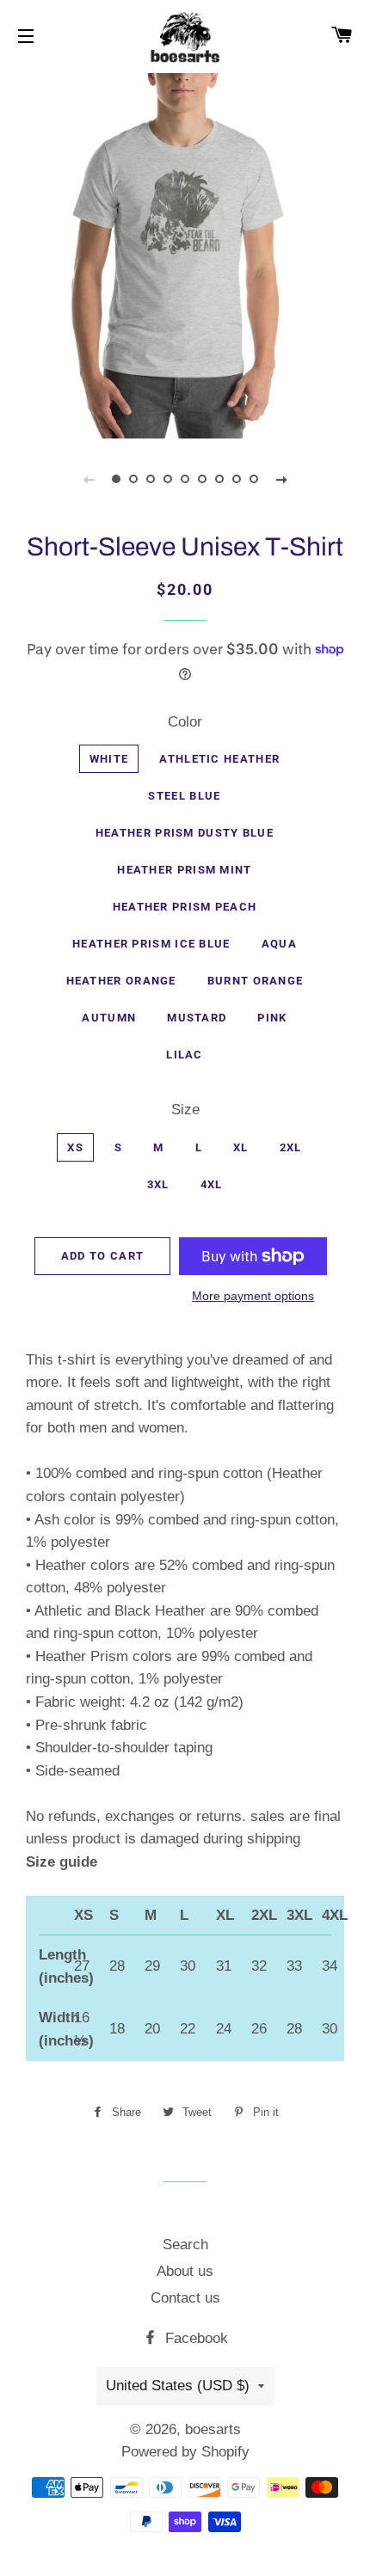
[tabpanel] (185, 254)
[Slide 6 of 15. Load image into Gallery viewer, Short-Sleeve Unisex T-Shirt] (202, 479)
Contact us (185, 2298)
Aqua (279, 944)
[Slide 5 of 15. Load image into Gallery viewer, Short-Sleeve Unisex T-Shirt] (185, 479)
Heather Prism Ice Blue (151, 944)
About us (185, 2271)
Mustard (197, 1018)
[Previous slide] (89, 479)
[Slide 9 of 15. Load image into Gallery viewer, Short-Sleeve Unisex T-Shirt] (254, 479)
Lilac (185, 1055)
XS (75, 1147)
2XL (291, 1147)
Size (185, 1110)
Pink (272, 1018)
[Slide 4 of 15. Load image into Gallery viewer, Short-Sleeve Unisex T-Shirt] (168, 479)
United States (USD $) (178, 2386)
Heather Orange (121, 981)
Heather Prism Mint (184, 870)
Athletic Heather (219, 759)
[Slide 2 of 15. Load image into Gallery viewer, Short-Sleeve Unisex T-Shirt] (133, 479)
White (109, 759)
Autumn (109, 1018)
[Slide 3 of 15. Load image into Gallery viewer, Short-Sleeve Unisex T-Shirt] (151, 479)
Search (185, 2245)
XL (241, 1147)
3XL (158, 1184)
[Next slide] (281, 479)
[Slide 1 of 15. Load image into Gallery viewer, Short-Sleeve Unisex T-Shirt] (116, 479)
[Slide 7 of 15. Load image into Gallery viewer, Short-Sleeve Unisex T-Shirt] (219, 479)
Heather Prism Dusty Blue (185, 833)
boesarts (213, 2429)
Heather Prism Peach (185, 907)
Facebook (194, 2338)
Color (185, 722)
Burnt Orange (256, 981)
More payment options (253, 1296)
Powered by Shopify (185, 2452)
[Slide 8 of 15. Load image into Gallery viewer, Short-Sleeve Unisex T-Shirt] (237, 479)
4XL (212, 1184)
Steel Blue (184, 796)
